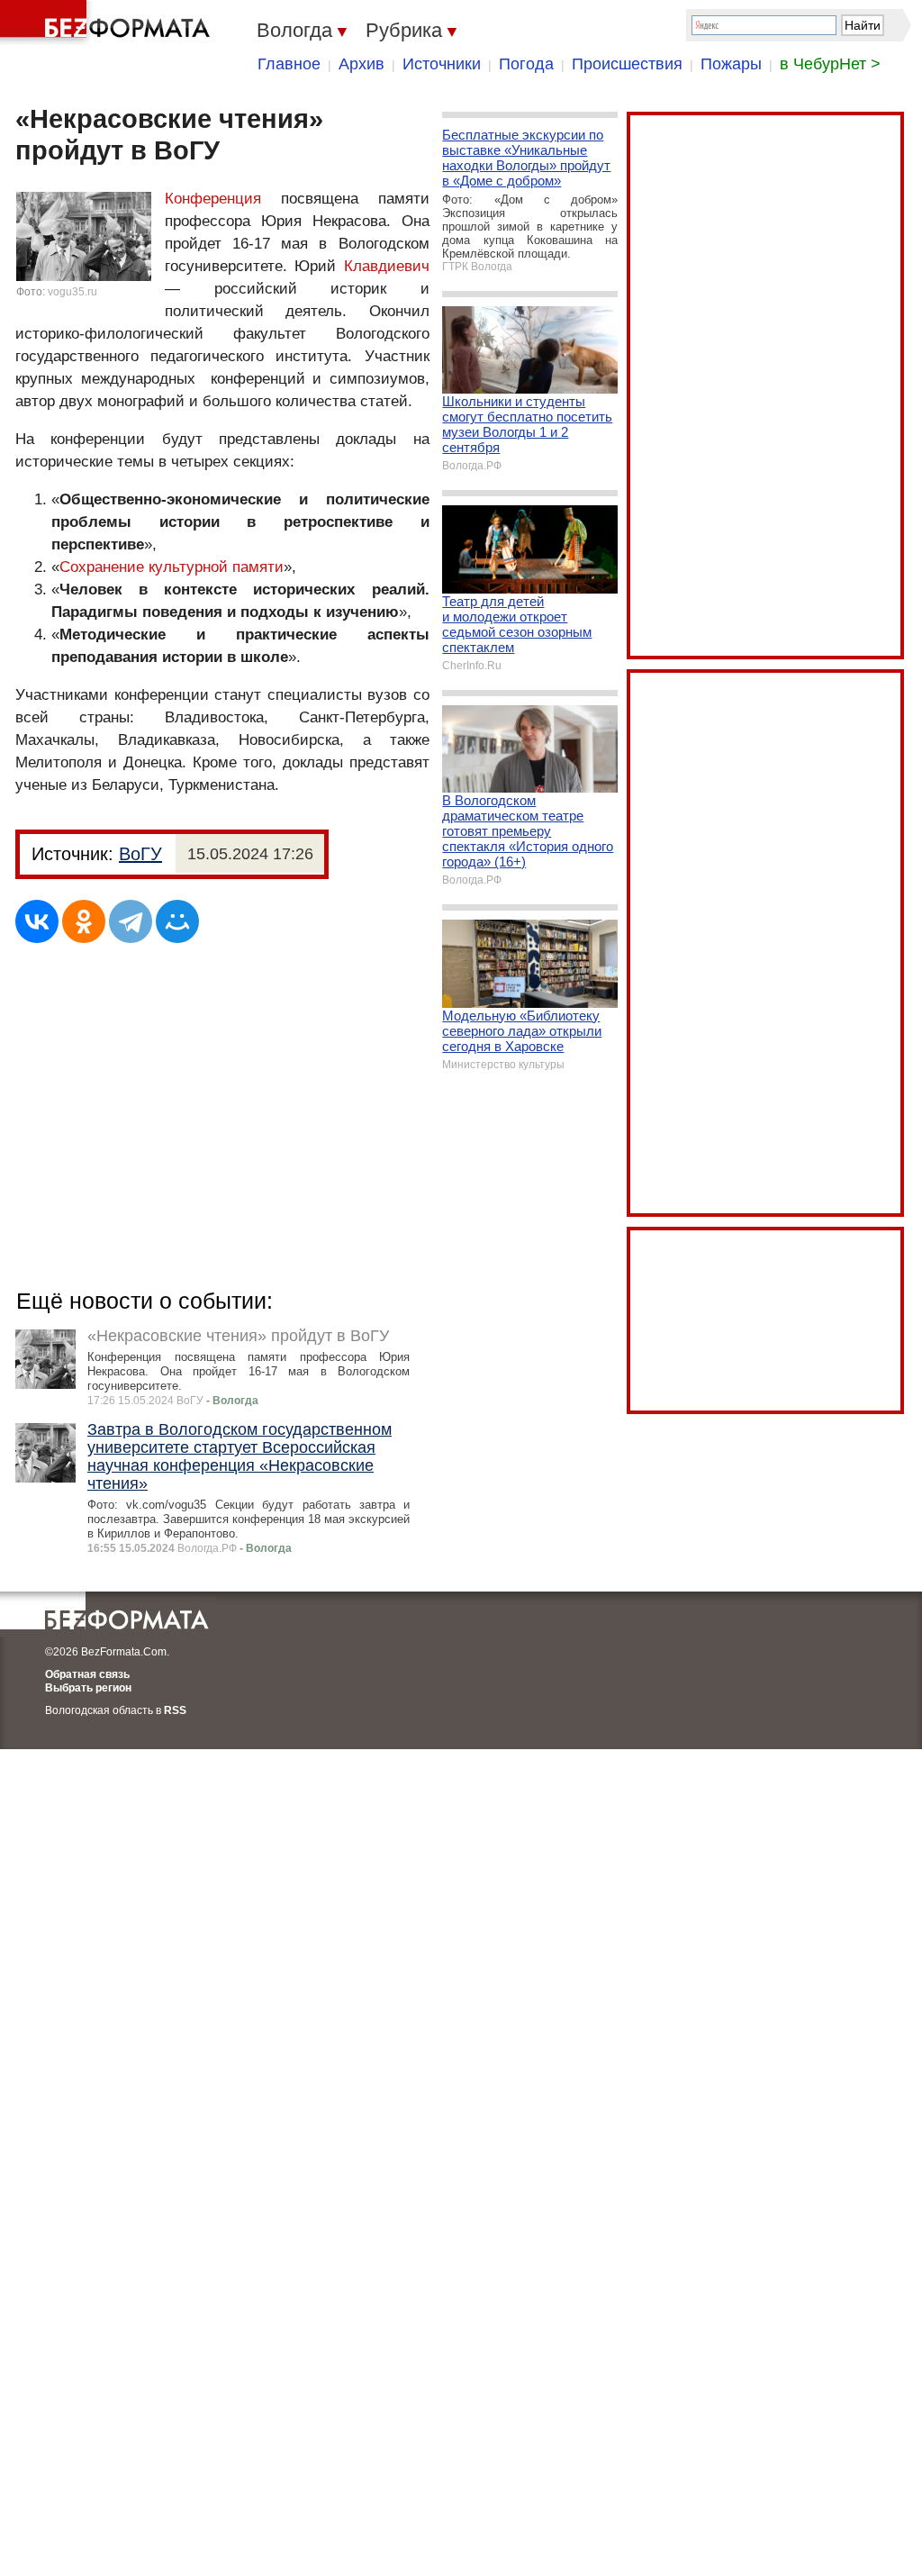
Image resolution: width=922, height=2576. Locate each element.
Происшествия (627, 64)
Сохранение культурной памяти (172, 567)
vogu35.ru (72, 292)
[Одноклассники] (84, 921)
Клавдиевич (387, 266)
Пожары (731, 64)
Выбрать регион (88, 1688)
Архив (362, 64)
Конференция (213, 199)
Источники (442, 64)
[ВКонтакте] (37, 921)
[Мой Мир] (177, 921)
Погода (526, 64)
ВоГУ (140, 854)
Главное (289, 64)
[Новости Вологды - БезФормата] (108, 23)
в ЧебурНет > (830, 64)
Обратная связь (87, 1674)
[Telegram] (131, 921)
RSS (175, 1710)
